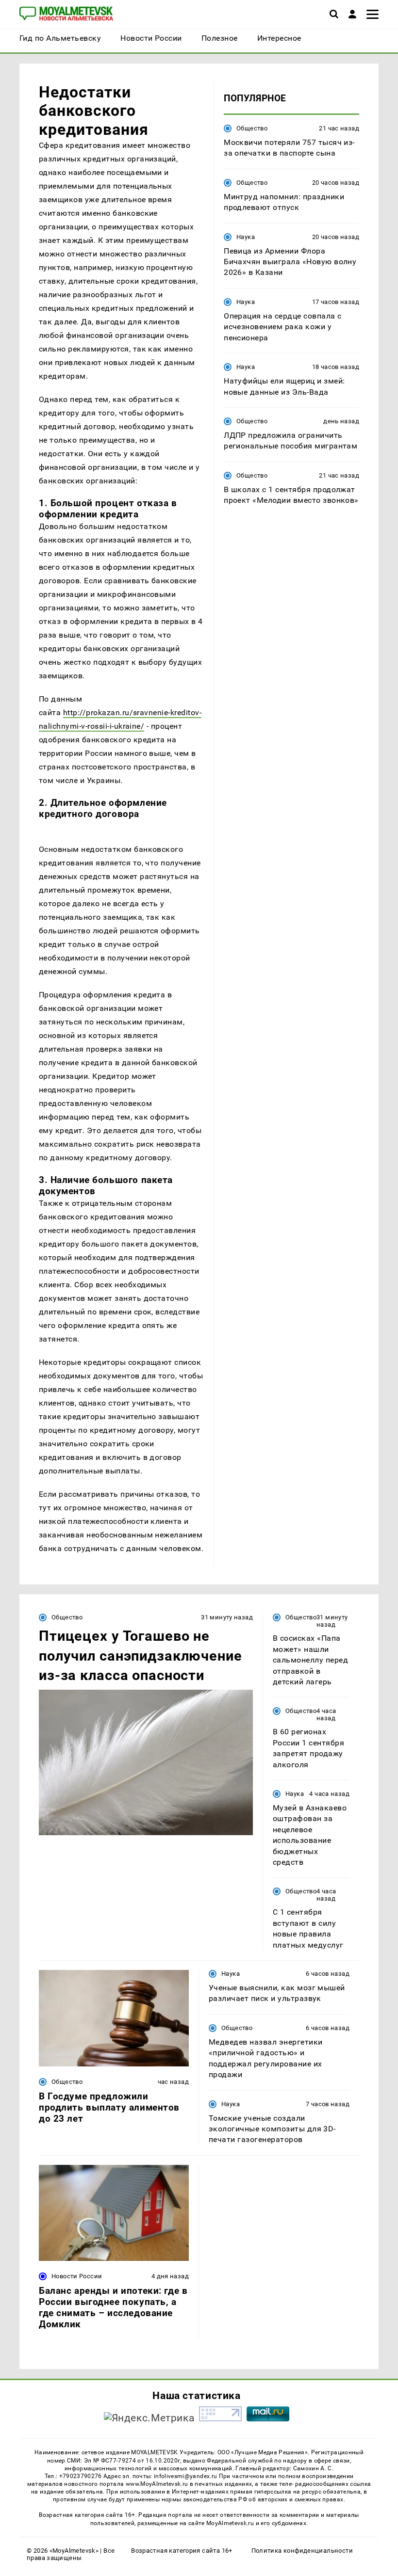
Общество (252, 128)
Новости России (77, 2276)
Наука (246, 237)
